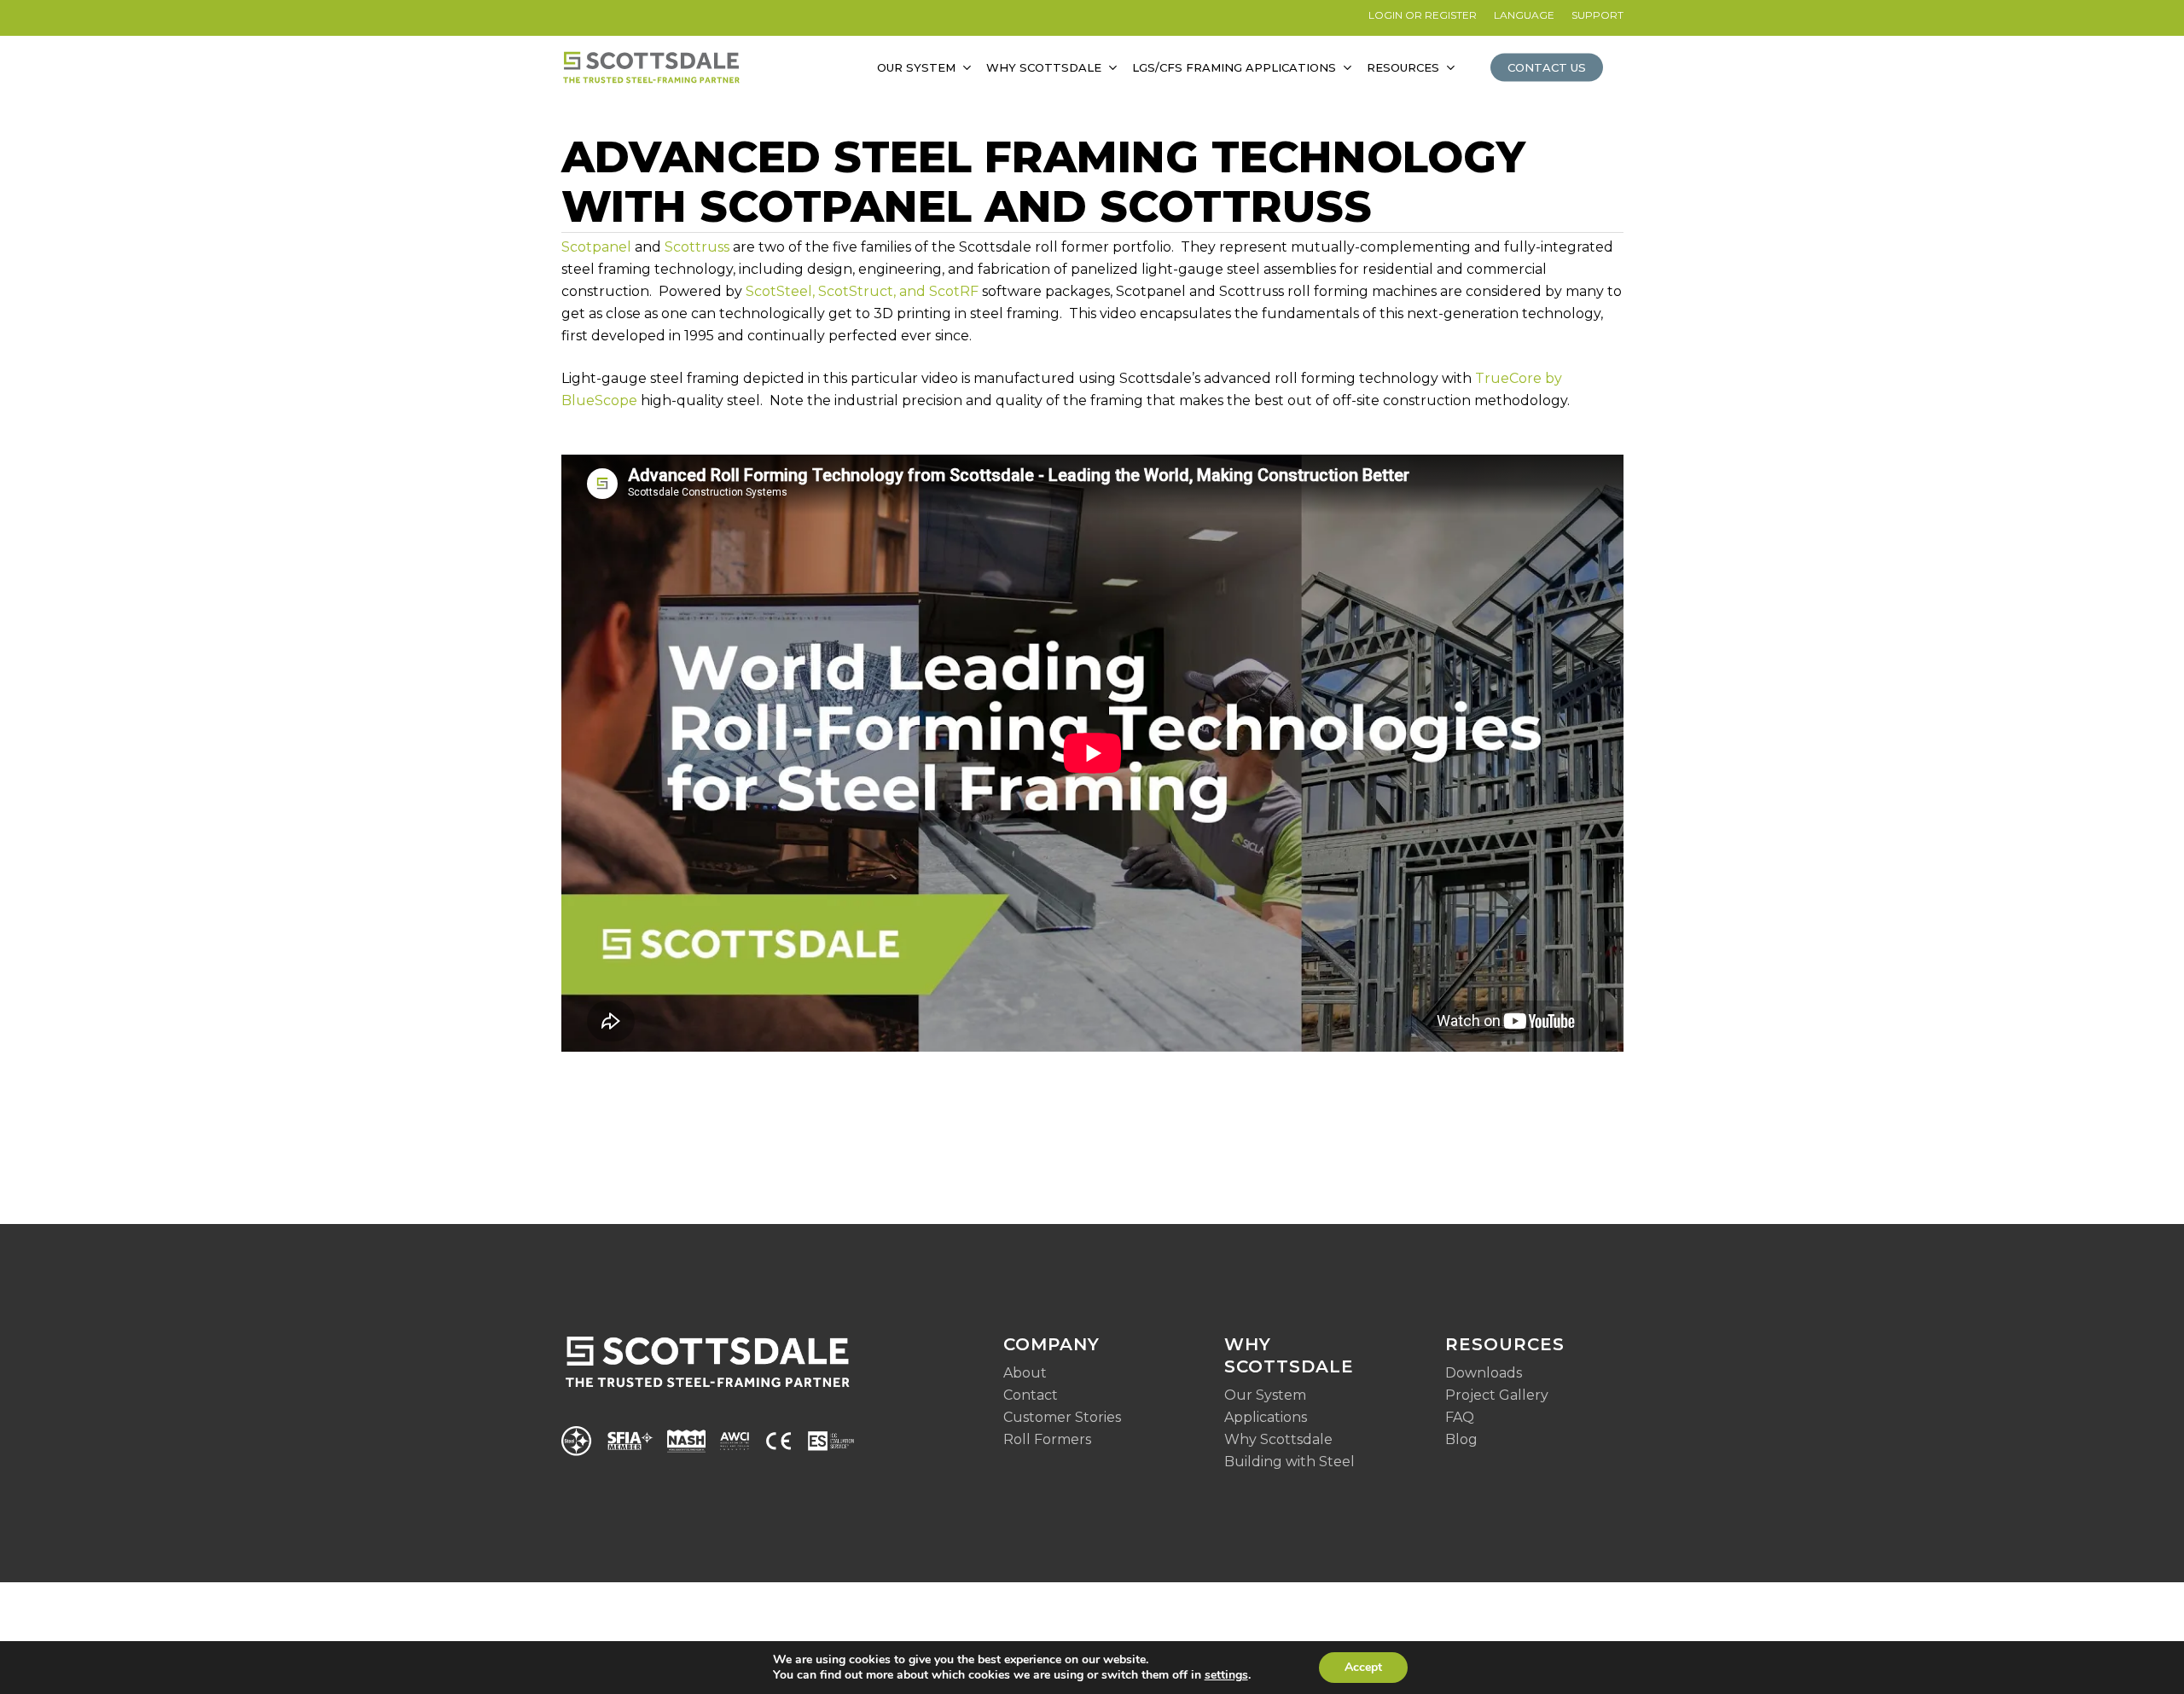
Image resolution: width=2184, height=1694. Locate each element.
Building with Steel (1289, 1462)
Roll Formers (1047, 1439)
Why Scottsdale (1278, 1439)
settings (1226, 1675)
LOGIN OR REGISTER (1423, 15)
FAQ (1460, 1417)
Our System (1265, 1395)
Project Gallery (1497, 1395)
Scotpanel (596, 247)
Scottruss (697, 247)
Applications (1266, 1417)
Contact (1031, 1395)
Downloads (1484, 1373)
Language (1524, 15)
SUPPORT (1597, 15)
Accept (1363, 1667)
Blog (1461, 1439)
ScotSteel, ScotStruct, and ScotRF (862, 291)
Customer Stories (1062, 1417)
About (1025, 1373)
